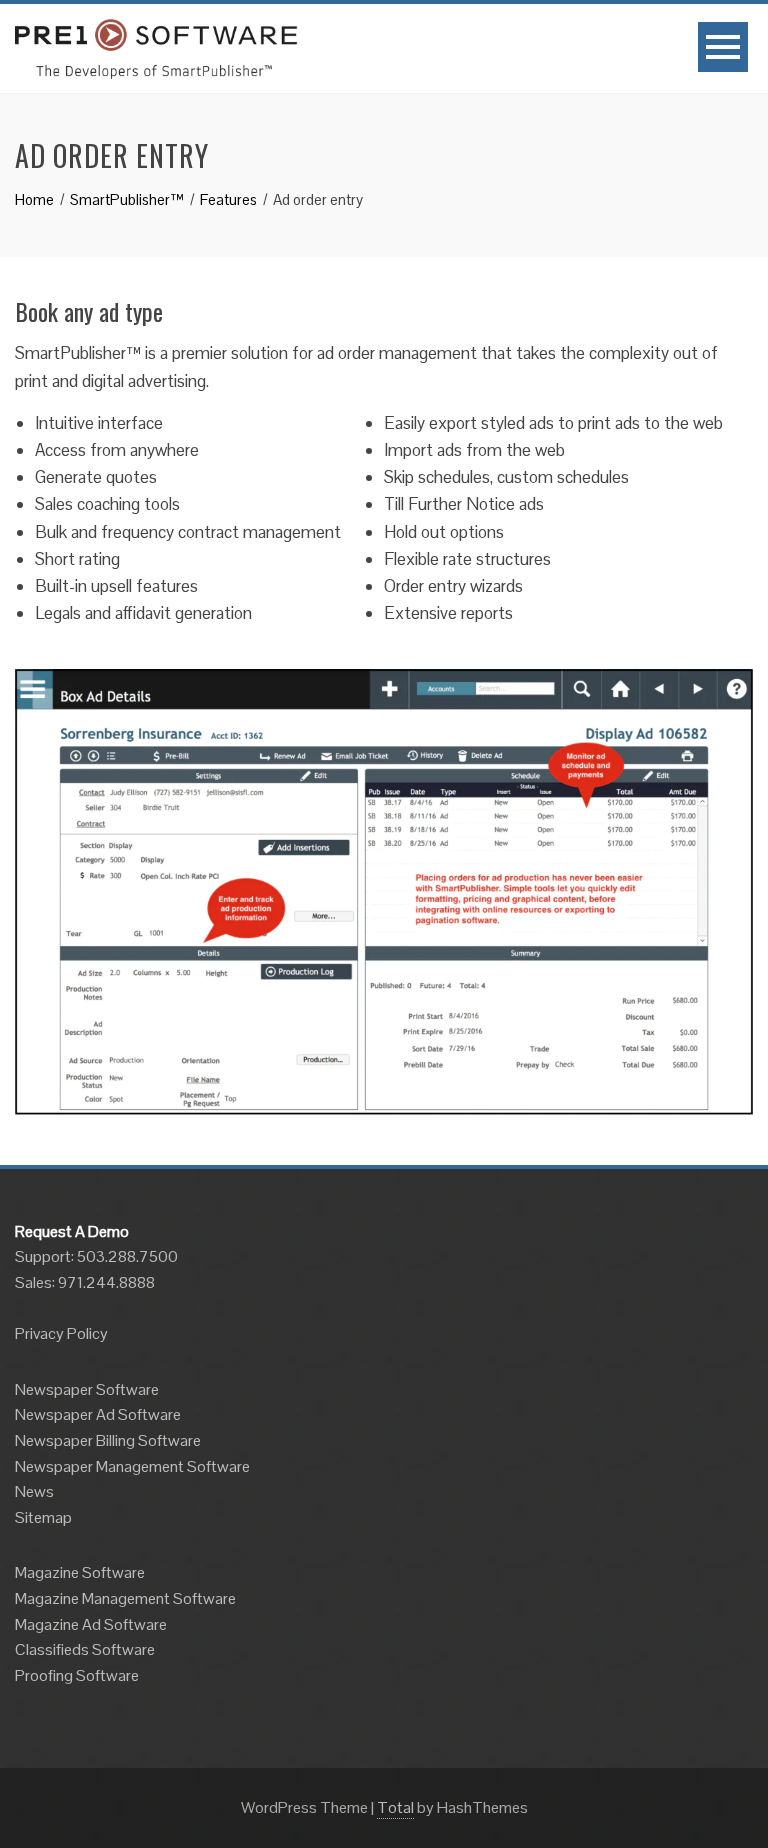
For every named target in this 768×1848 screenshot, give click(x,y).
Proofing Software (77, 1675)
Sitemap (43, 1517)
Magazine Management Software (125, 1598)
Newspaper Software (87, 1389)
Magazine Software (80, 1572)
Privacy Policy (61, 1333)
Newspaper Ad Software (98, 1414)
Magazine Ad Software (91, 1624)
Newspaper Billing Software (108, 1440)
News (34, 1491)
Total (395, 1807)
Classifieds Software (85, 1649)
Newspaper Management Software (132, 1466)
